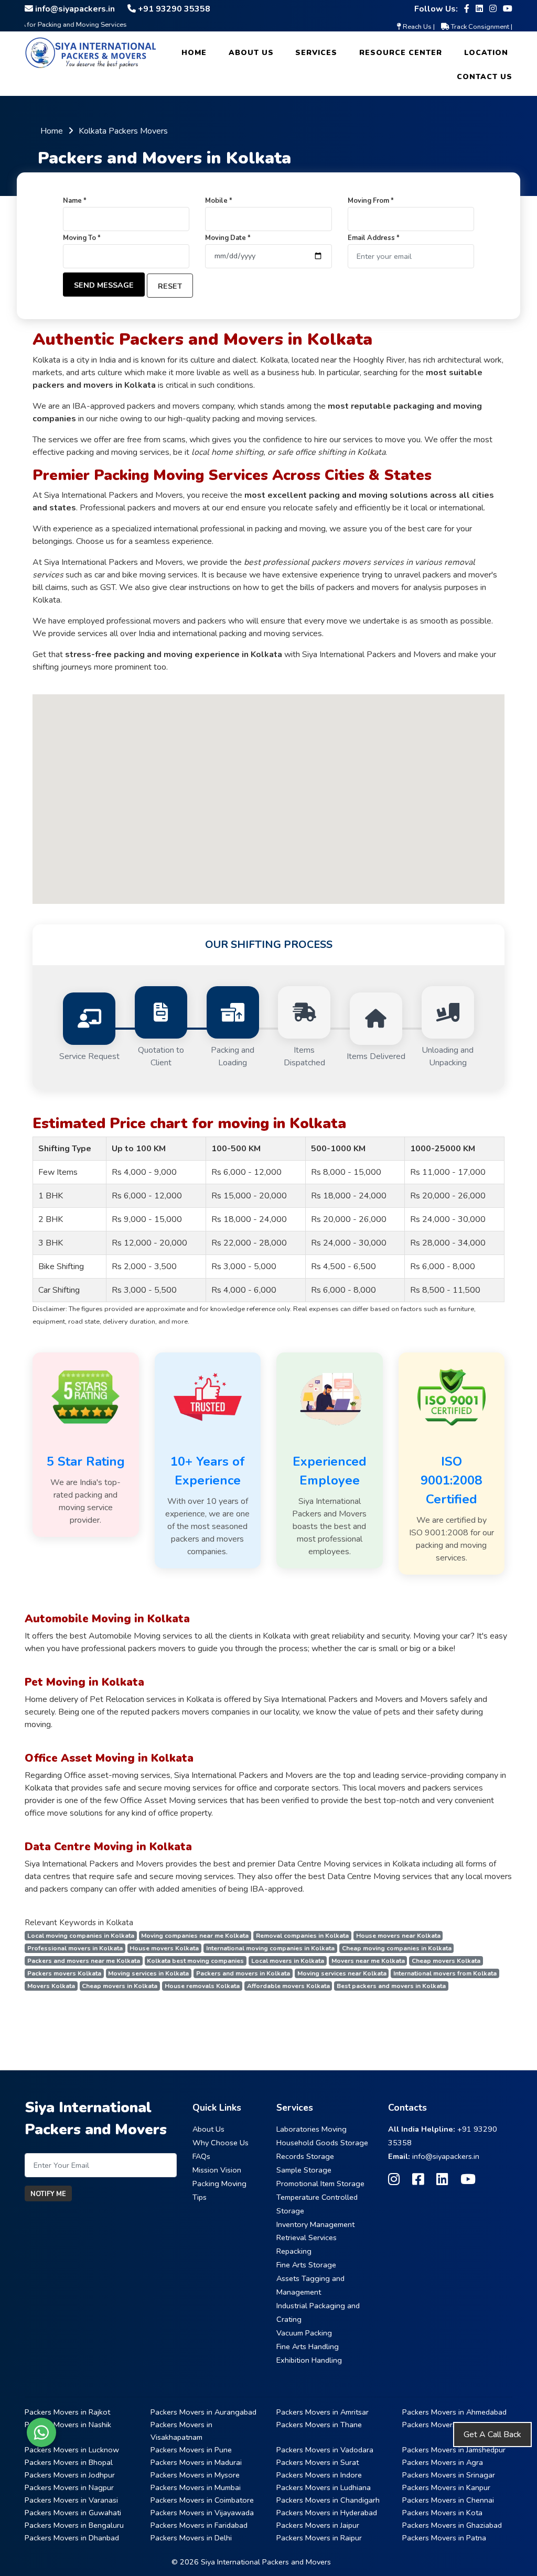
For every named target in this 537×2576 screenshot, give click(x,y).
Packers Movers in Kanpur (446, 2487)
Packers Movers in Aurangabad (203, 2412)
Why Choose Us (221, 2143)
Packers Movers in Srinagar (449, 2475)
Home (194, 53)
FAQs (201, 2156)
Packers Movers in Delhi (191, 2538)
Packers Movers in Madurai (196, 2462)
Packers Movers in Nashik (68, 2425)
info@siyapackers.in (446, 2156)
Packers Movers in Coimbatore (202, 2500)
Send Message (104, 285)
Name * (75, 201)
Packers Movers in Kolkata (447, 2425)
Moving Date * (228, 238)
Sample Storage (304, 2170)
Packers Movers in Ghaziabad (452, 2525)
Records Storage (305, 2156)
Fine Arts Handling (308, 2346)
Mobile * (219, 201)
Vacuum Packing (304, 2333)
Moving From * (371, 201)
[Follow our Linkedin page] (479, 9)
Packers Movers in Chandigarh (328, 2500)
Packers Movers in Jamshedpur (454, 2450)
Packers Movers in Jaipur (318, 2525)
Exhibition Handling (309, 2360)
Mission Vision (217, 2170)
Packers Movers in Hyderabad (327, 2513)
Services (316, 53)
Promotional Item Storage (320, 2184)
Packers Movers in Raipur (319, 2538)
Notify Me (48, 2194)
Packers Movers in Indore (319, 2475)
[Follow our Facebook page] (467, 9)
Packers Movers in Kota (442, 2513)
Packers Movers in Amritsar (323, 2412)
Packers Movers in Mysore (195, 2475)
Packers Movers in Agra (443, 2462)
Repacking (294, 2251)
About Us (251, 53)
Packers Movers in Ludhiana (324, 2487)
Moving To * (82, 238)
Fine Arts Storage (306, 2265)
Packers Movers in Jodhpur (70, 2475)
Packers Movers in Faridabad (199, 2525)
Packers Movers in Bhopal (69, 2462)
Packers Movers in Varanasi (71, 2500)
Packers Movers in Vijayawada (202, 2513)
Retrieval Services (307, 2237)
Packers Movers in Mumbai (196, 2487)
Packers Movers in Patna (444, 2538)
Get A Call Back (492, 2435)
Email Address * (374, 238)
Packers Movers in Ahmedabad (454, 2412)
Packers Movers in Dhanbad (72, 2538)
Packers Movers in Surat (318, 2462)
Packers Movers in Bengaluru (74, 2525)
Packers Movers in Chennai (448, 2500)
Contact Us (485, 77)
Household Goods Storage (322, 2143)
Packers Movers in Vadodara (325, 2450)
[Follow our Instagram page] (493, 9)
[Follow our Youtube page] (508, 9)
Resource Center (401, 53)
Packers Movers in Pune (191, 2450)
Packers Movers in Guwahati (73, 2513)
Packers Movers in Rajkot (67, 2412)
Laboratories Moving (312, 2129)
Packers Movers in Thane (319, 2425)
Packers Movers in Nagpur (69, 2487)
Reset (170, 286)
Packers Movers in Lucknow (72, 2450)
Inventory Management (315, 2224)
